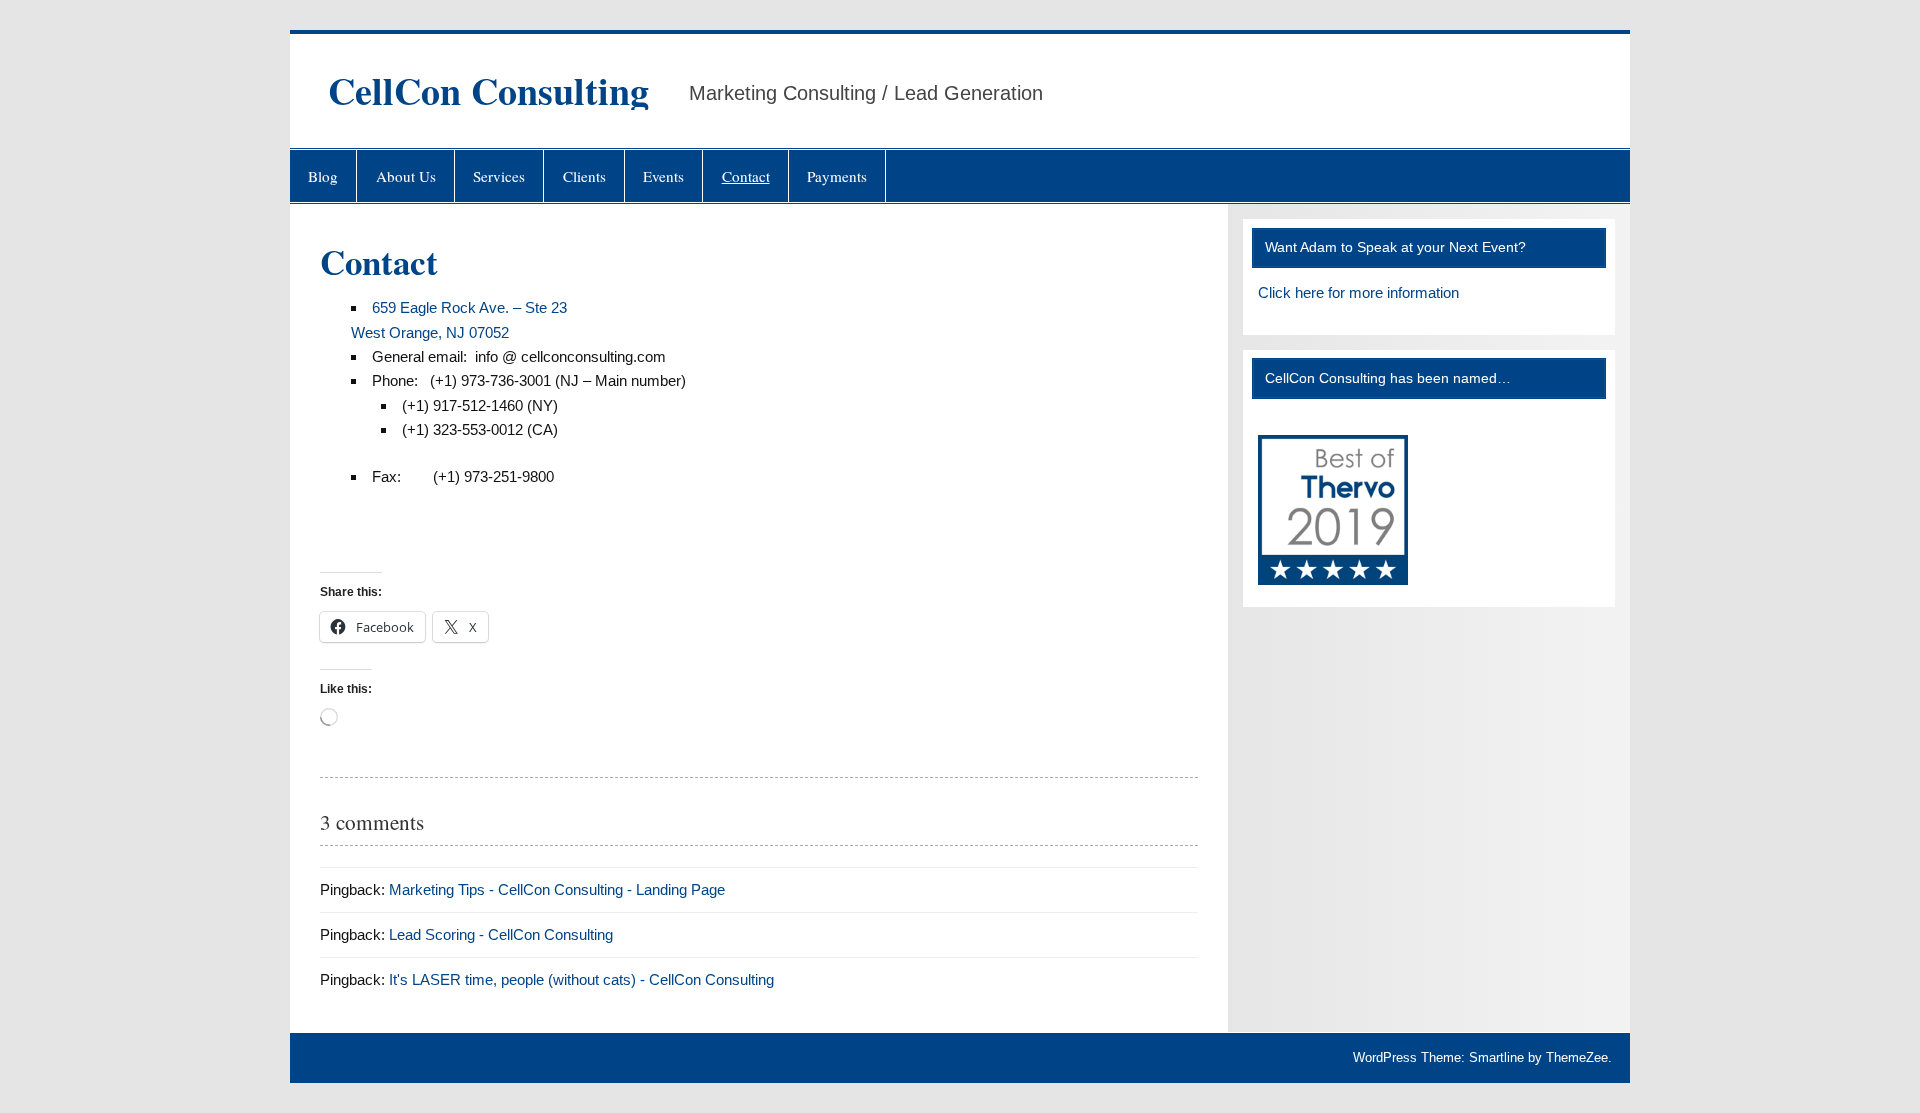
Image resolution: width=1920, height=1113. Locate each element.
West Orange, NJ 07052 (430, 332)
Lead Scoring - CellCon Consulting (501, 934)
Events (663, 176)
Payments (837, 176)
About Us (406, 176)
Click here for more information (1358, 292)
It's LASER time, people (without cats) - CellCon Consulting (581, 979)
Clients (584, 176)
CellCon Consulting (488, 90)
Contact (746, 176)
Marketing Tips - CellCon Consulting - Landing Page (557, 889)
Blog (323, 176)
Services (499, 176)
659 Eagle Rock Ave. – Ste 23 (469, 307)
